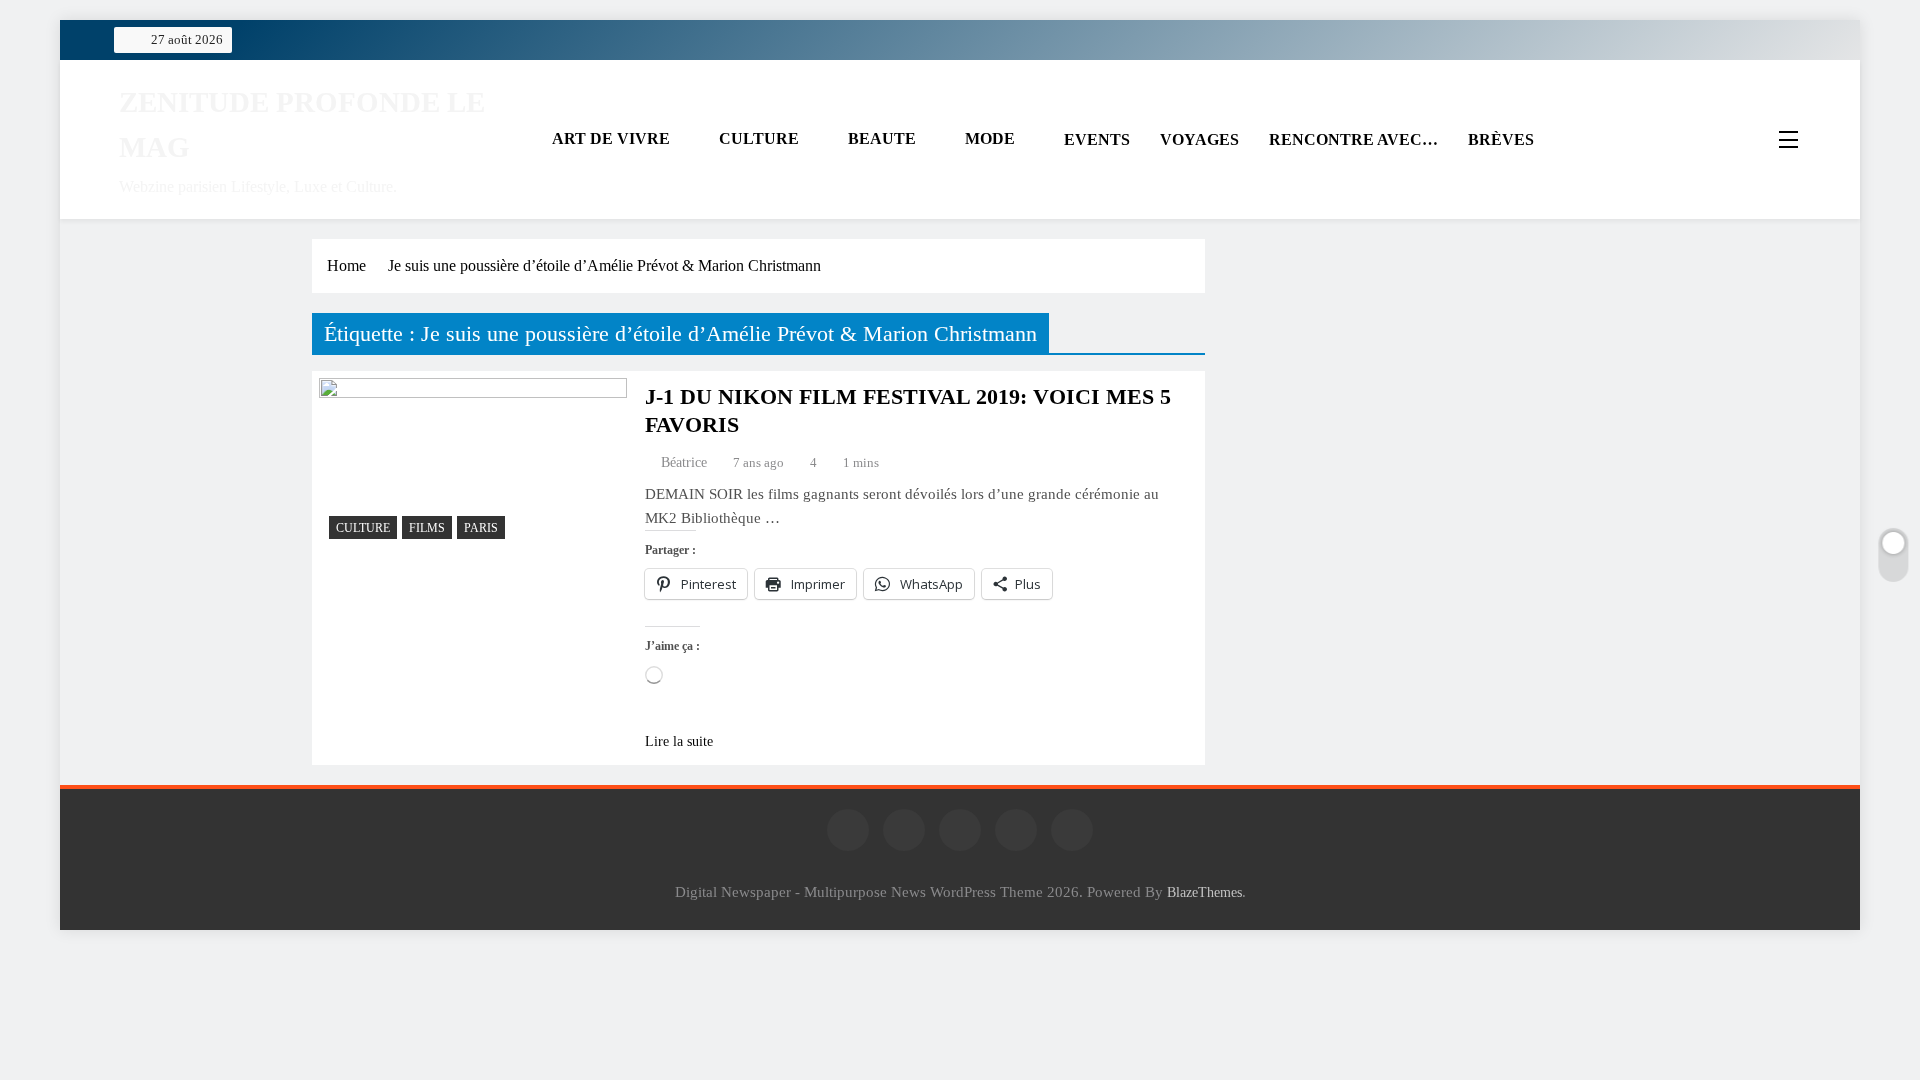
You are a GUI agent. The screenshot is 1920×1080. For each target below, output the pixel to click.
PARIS (481, 528)
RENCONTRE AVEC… (1353, 139)
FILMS (427, 528)
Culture (363, 528)
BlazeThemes (1204, 892)
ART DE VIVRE (611, 138)
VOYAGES (1199, 139)
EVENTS (1097, 139)
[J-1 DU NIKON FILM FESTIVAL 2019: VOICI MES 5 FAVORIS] (473, 463)
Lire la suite (679, 741)
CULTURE (759, 138)
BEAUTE (882, 138)
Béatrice (684, 462)
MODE (990, 138)
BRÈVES (1501, 139)
